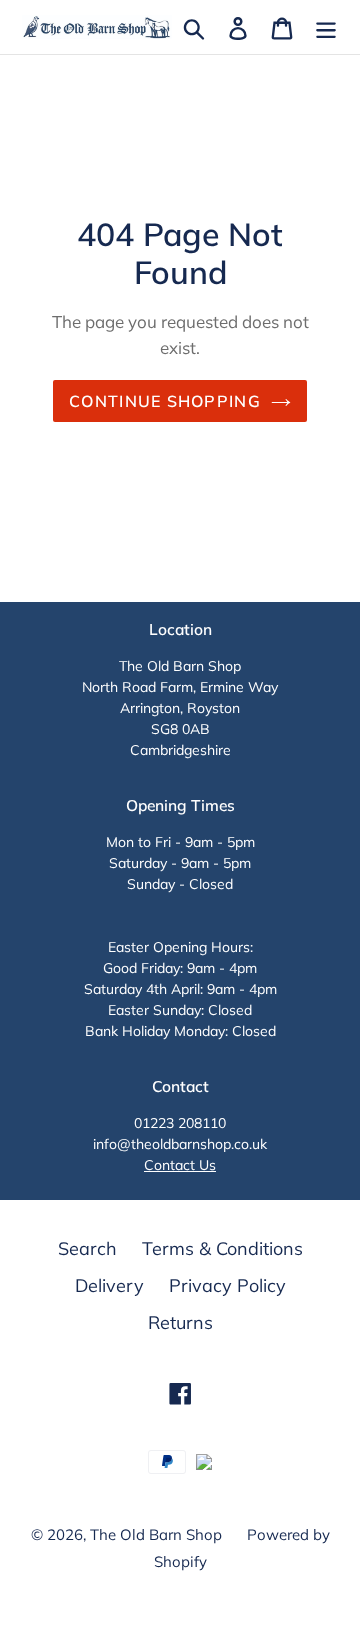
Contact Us (180, 1165)
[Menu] (326, 26)
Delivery (109, 1285)
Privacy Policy (227, 1285)
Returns (180, 1322)
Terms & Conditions (222, 1248)
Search (87, 1248)
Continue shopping (165, 401)
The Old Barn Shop (156, 1534)
